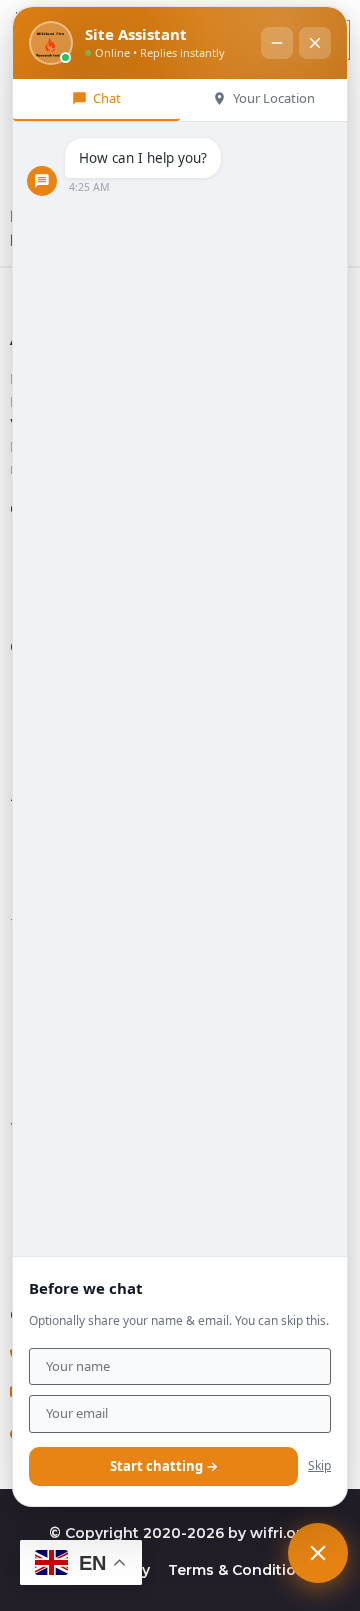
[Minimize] (277, 43)
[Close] (315, 43)
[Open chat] (318, 1553)
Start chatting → (164, 1466)
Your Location (274, 98)
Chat (107, 98)
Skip (319, 1465)
